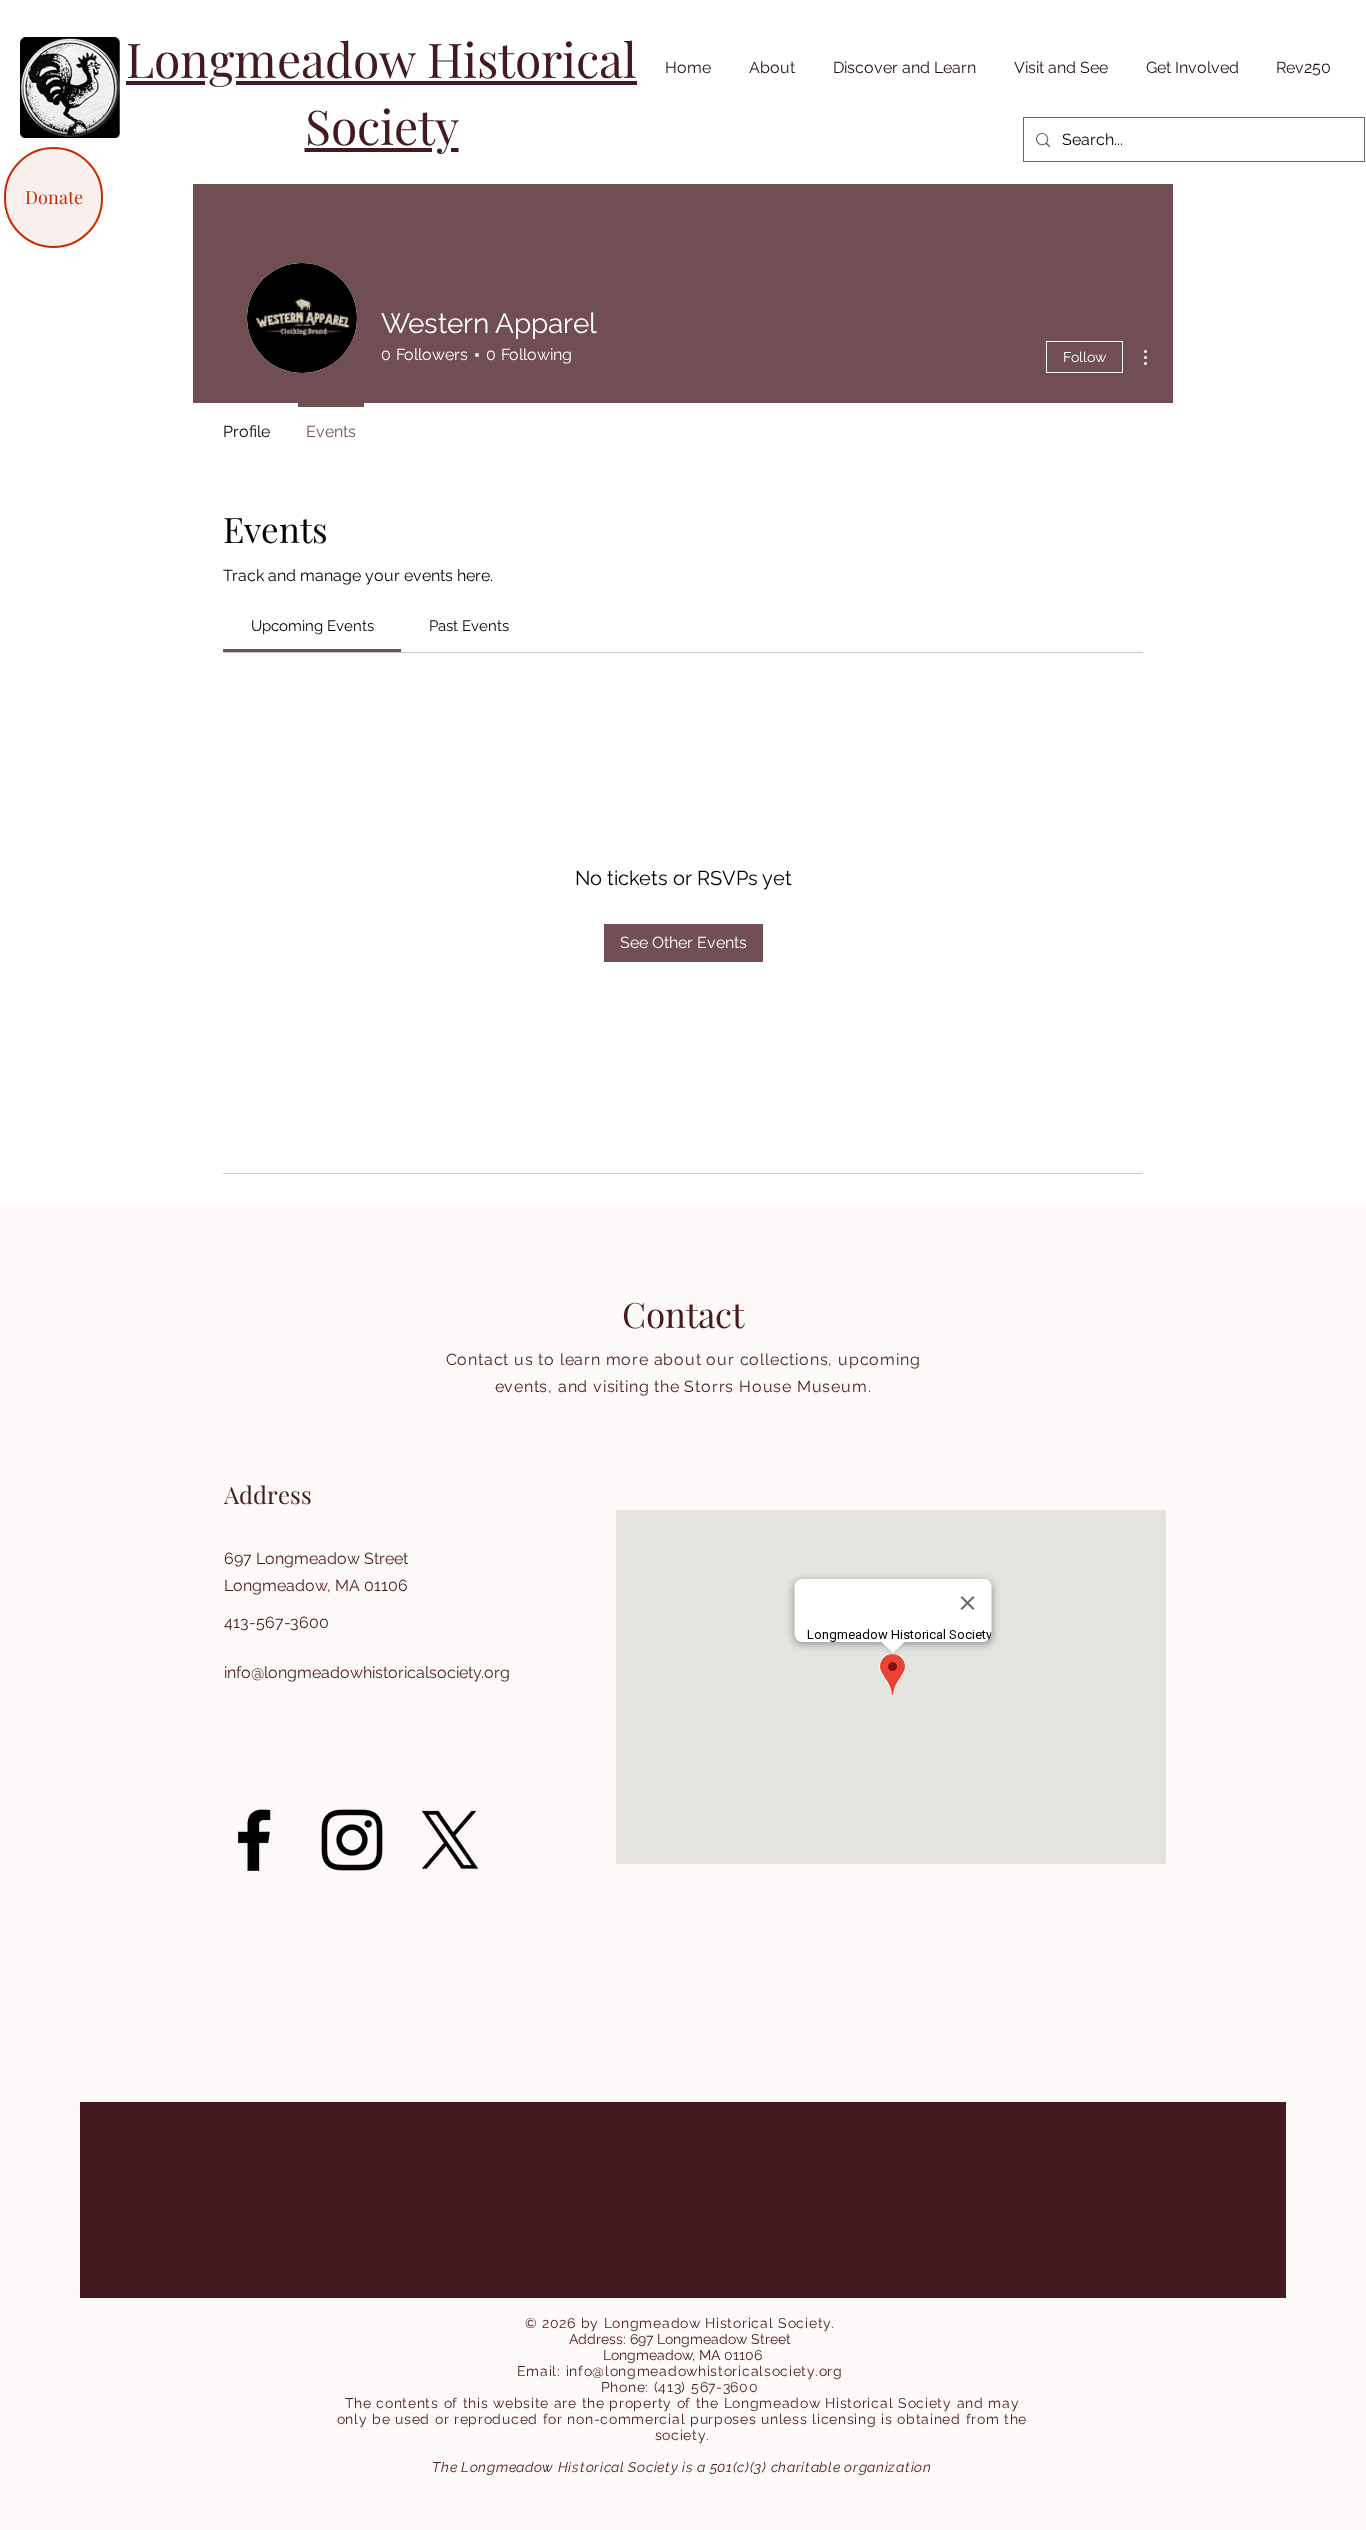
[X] (450, 1840)
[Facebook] (254, 1840)
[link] (312, 626)
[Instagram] (352, 1840)
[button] (768, 68)
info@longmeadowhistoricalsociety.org (367, 1672)
